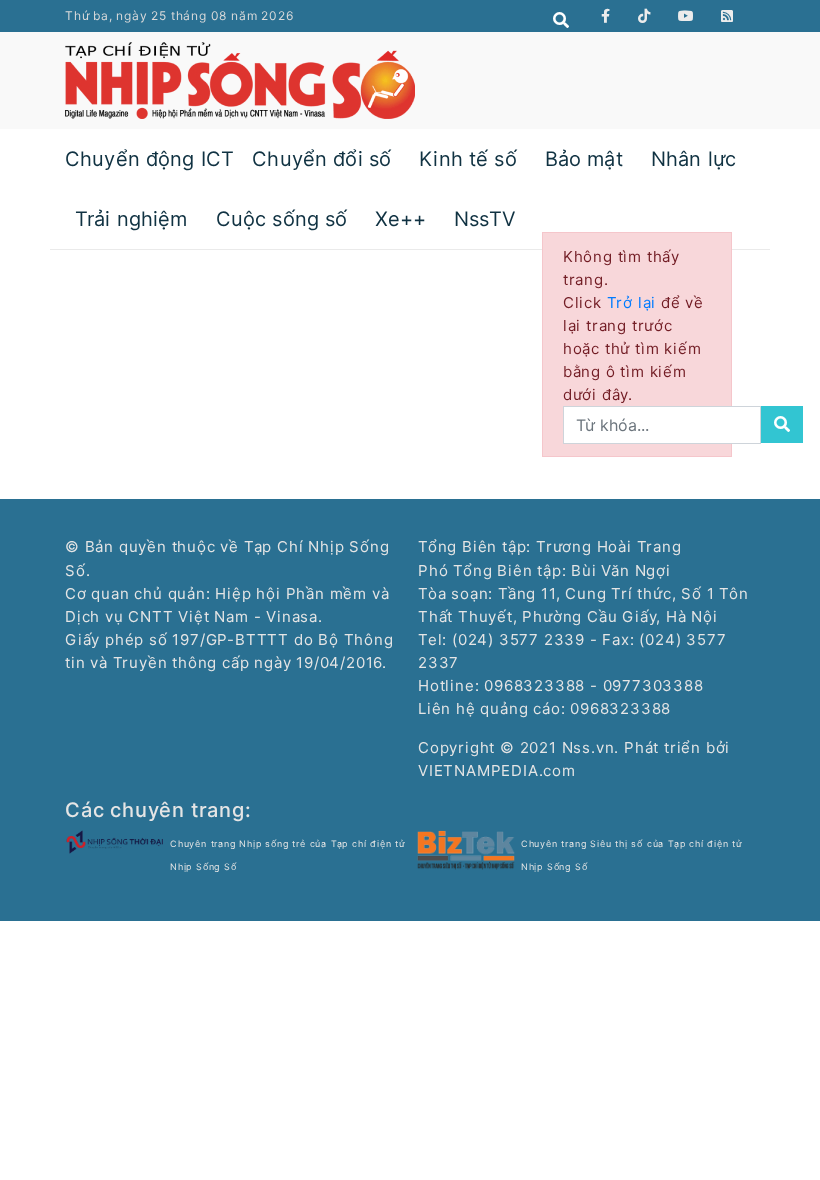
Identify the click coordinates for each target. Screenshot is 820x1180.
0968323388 (620, 708)
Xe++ (400, 219)
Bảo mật (584, 159)
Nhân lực (693, 159)
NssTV (485, 219)
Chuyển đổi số (321, 159)
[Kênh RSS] (727, 16)
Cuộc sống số (282, 219)
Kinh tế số (468, 159)
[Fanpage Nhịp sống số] (606, 16)
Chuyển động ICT (149, 159)
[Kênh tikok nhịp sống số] (644, 16)
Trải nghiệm (131, 219)
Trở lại (634, 302)
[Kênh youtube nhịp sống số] (686, 16)
